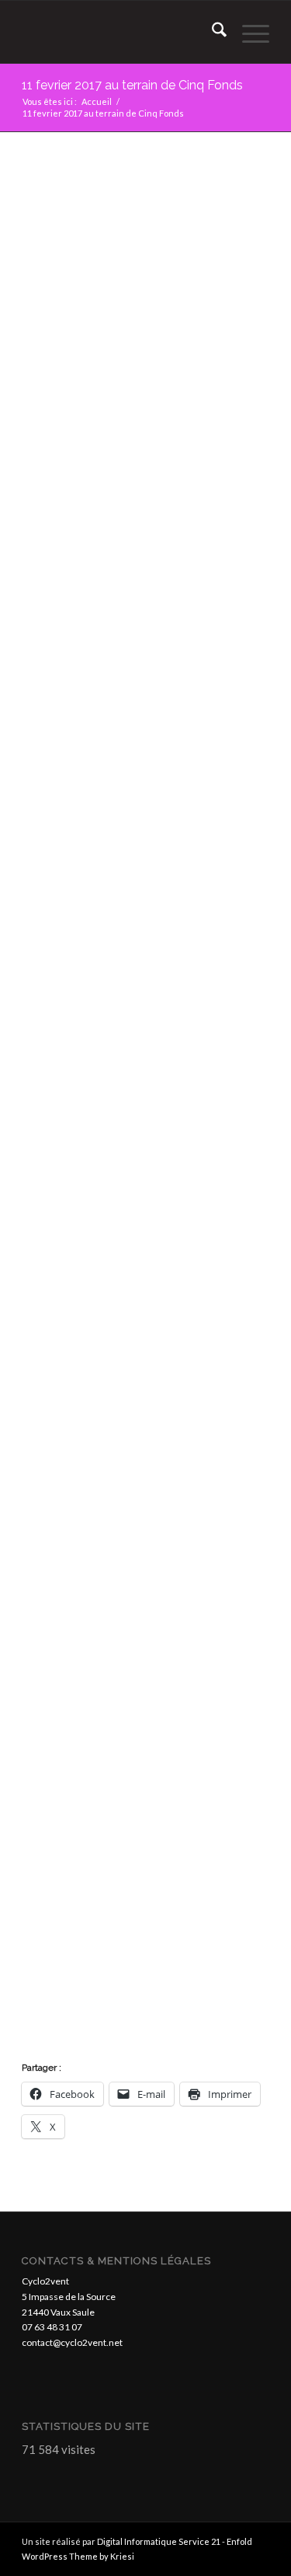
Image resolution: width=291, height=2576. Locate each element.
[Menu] (248, 32)
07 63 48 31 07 (52, 2327)
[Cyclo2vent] (121, 32)
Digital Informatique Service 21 (159, 2541)
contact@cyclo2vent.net (72, 2342)
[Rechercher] (211, 32)
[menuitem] (211, 32)
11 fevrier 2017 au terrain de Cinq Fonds (132, 85)
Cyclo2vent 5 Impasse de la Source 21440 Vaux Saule (69, 2297)
